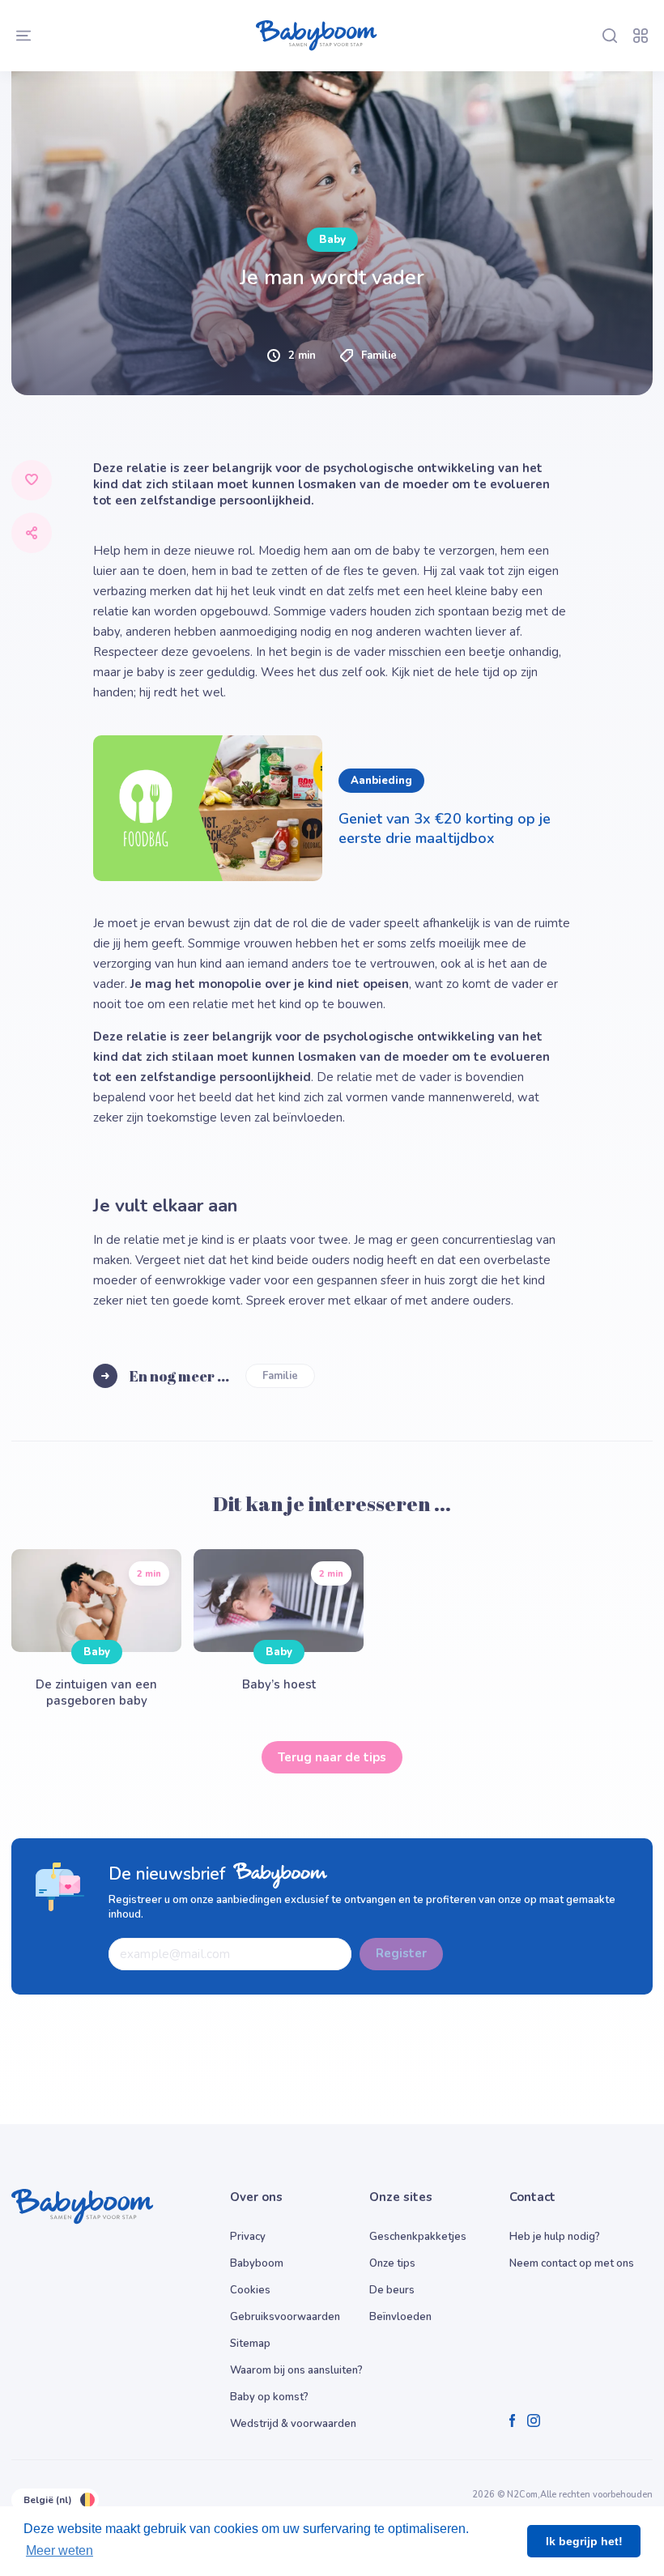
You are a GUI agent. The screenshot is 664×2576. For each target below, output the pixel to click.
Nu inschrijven (332, 1154)
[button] (186, 1009)
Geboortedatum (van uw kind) (137, 839)
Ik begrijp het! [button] (584, 2541)
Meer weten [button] (60, 2550)
